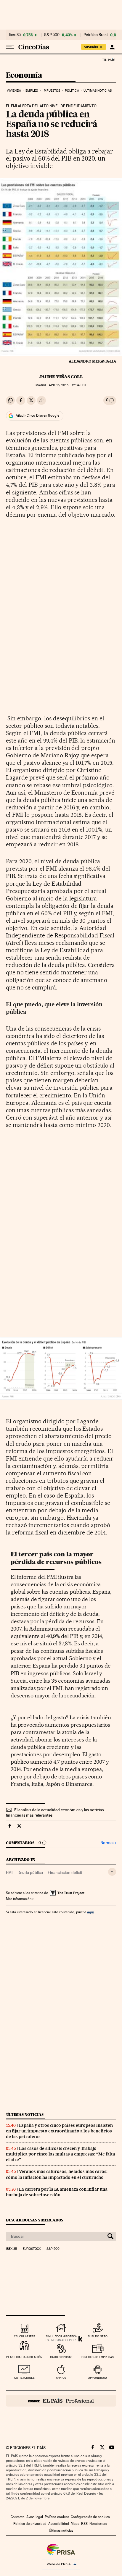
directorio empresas (98, 2357)
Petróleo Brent (96, 35)
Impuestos (51, 91)
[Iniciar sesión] (112, 47)
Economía (24, 76)
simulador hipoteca (61, 2336)
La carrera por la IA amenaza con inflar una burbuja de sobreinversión (57, 2192)
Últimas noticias (98, 91)
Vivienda (14, 91)
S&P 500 (52, 35)
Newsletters (98, 2524)
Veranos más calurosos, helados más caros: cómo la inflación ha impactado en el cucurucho (57, 2174)
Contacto (18, 2517)
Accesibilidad (59, 2524)
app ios (61, 2378)
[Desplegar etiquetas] (112, 1872)
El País (109, 60)
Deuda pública (30, 1872)
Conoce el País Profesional (61, 2401)
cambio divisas (61, 2357)
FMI (9, 1872)
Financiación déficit (65, 1872)
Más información (19, 1899)
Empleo (32, 91)
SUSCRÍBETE (94, 47)
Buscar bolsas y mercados (34, 2220)
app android (98, 2378)
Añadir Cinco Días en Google (37, 415)
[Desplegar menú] (10, 47)
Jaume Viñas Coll (61, 377)
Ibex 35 (15, 35)
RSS (84, 2524)
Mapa (75, 2524)
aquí (91, 1912)
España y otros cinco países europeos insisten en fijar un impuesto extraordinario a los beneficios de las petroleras (59, 2131)
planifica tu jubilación (24, 2357)
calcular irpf (24, 2336)
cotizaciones (24, 2378)
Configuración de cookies (90, 2517)
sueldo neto (98, 2336)
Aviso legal (35, 2517)
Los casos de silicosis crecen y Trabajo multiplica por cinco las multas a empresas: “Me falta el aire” (61, 2154)
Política (72, 91)
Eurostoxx (32, 2249)
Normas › (108, 1843)
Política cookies (57, 2517)
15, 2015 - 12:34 (68, 385)
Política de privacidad (30, 2524)
